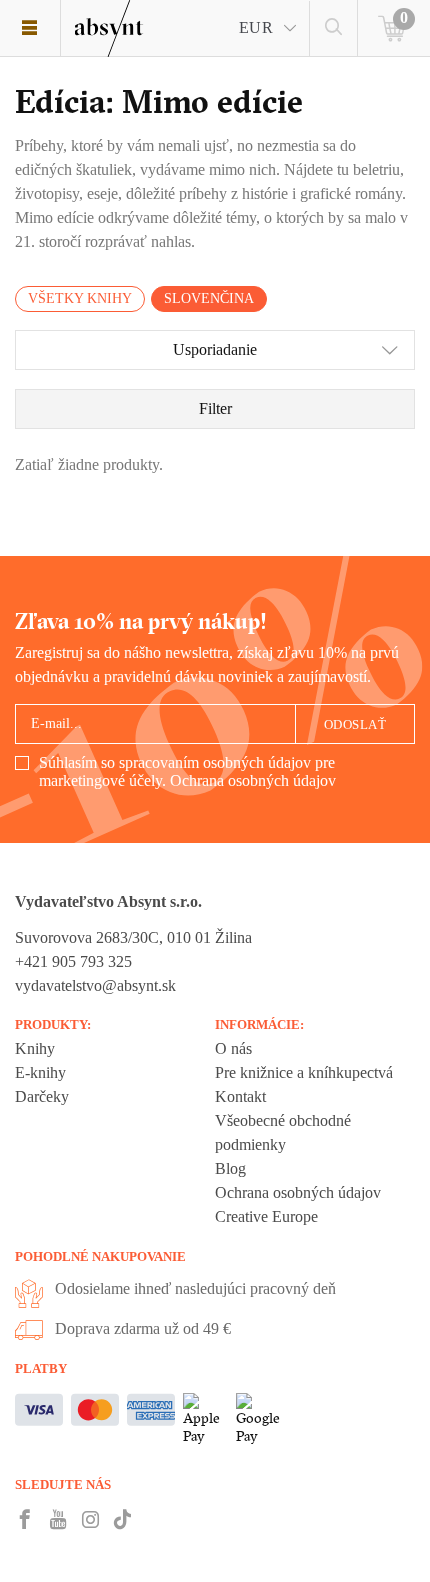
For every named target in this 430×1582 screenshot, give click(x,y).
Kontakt (240, 1096)
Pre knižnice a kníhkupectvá (304, 1072)
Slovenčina (209, 298)
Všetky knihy (80, 298)
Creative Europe (266, 1216)
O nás (233, 1048)
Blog (230, 1168)
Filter (215, 408)
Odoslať (355, 724)
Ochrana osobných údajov (253, 780)
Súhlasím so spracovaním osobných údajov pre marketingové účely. (187, 771)
